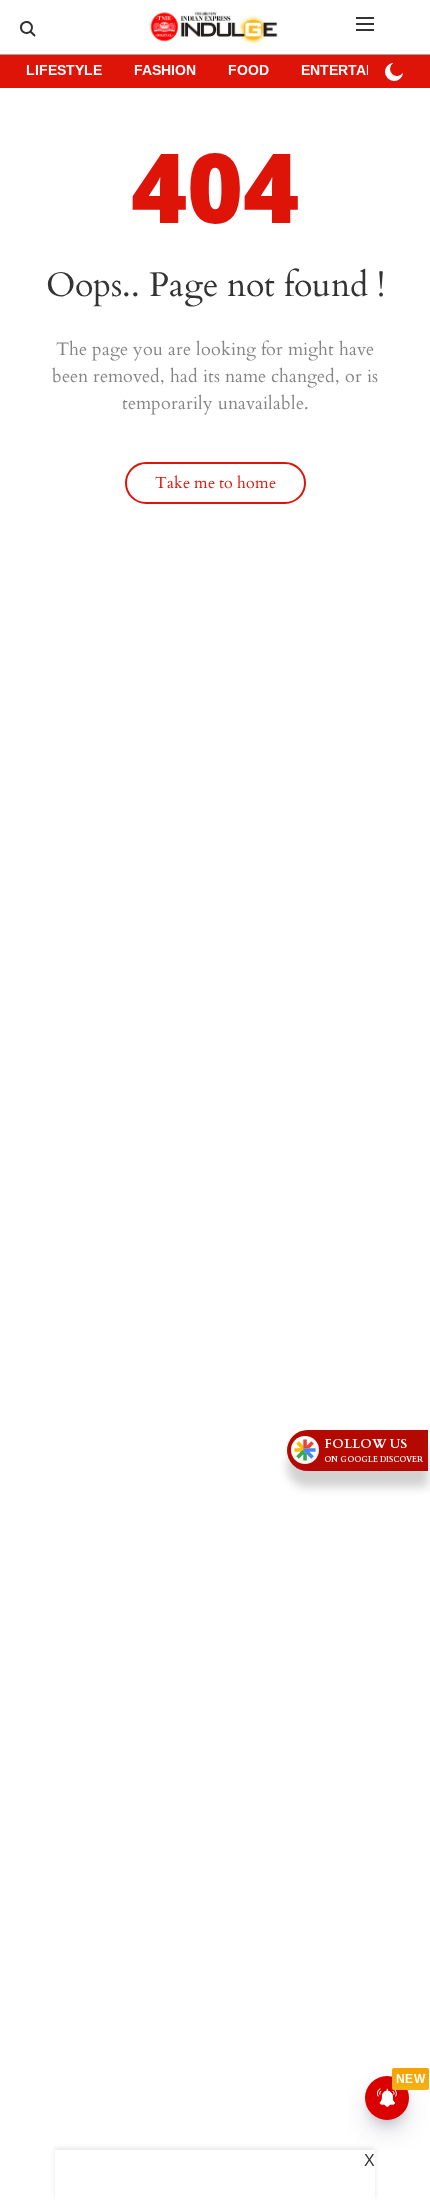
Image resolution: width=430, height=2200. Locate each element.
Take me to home (215, 483)
